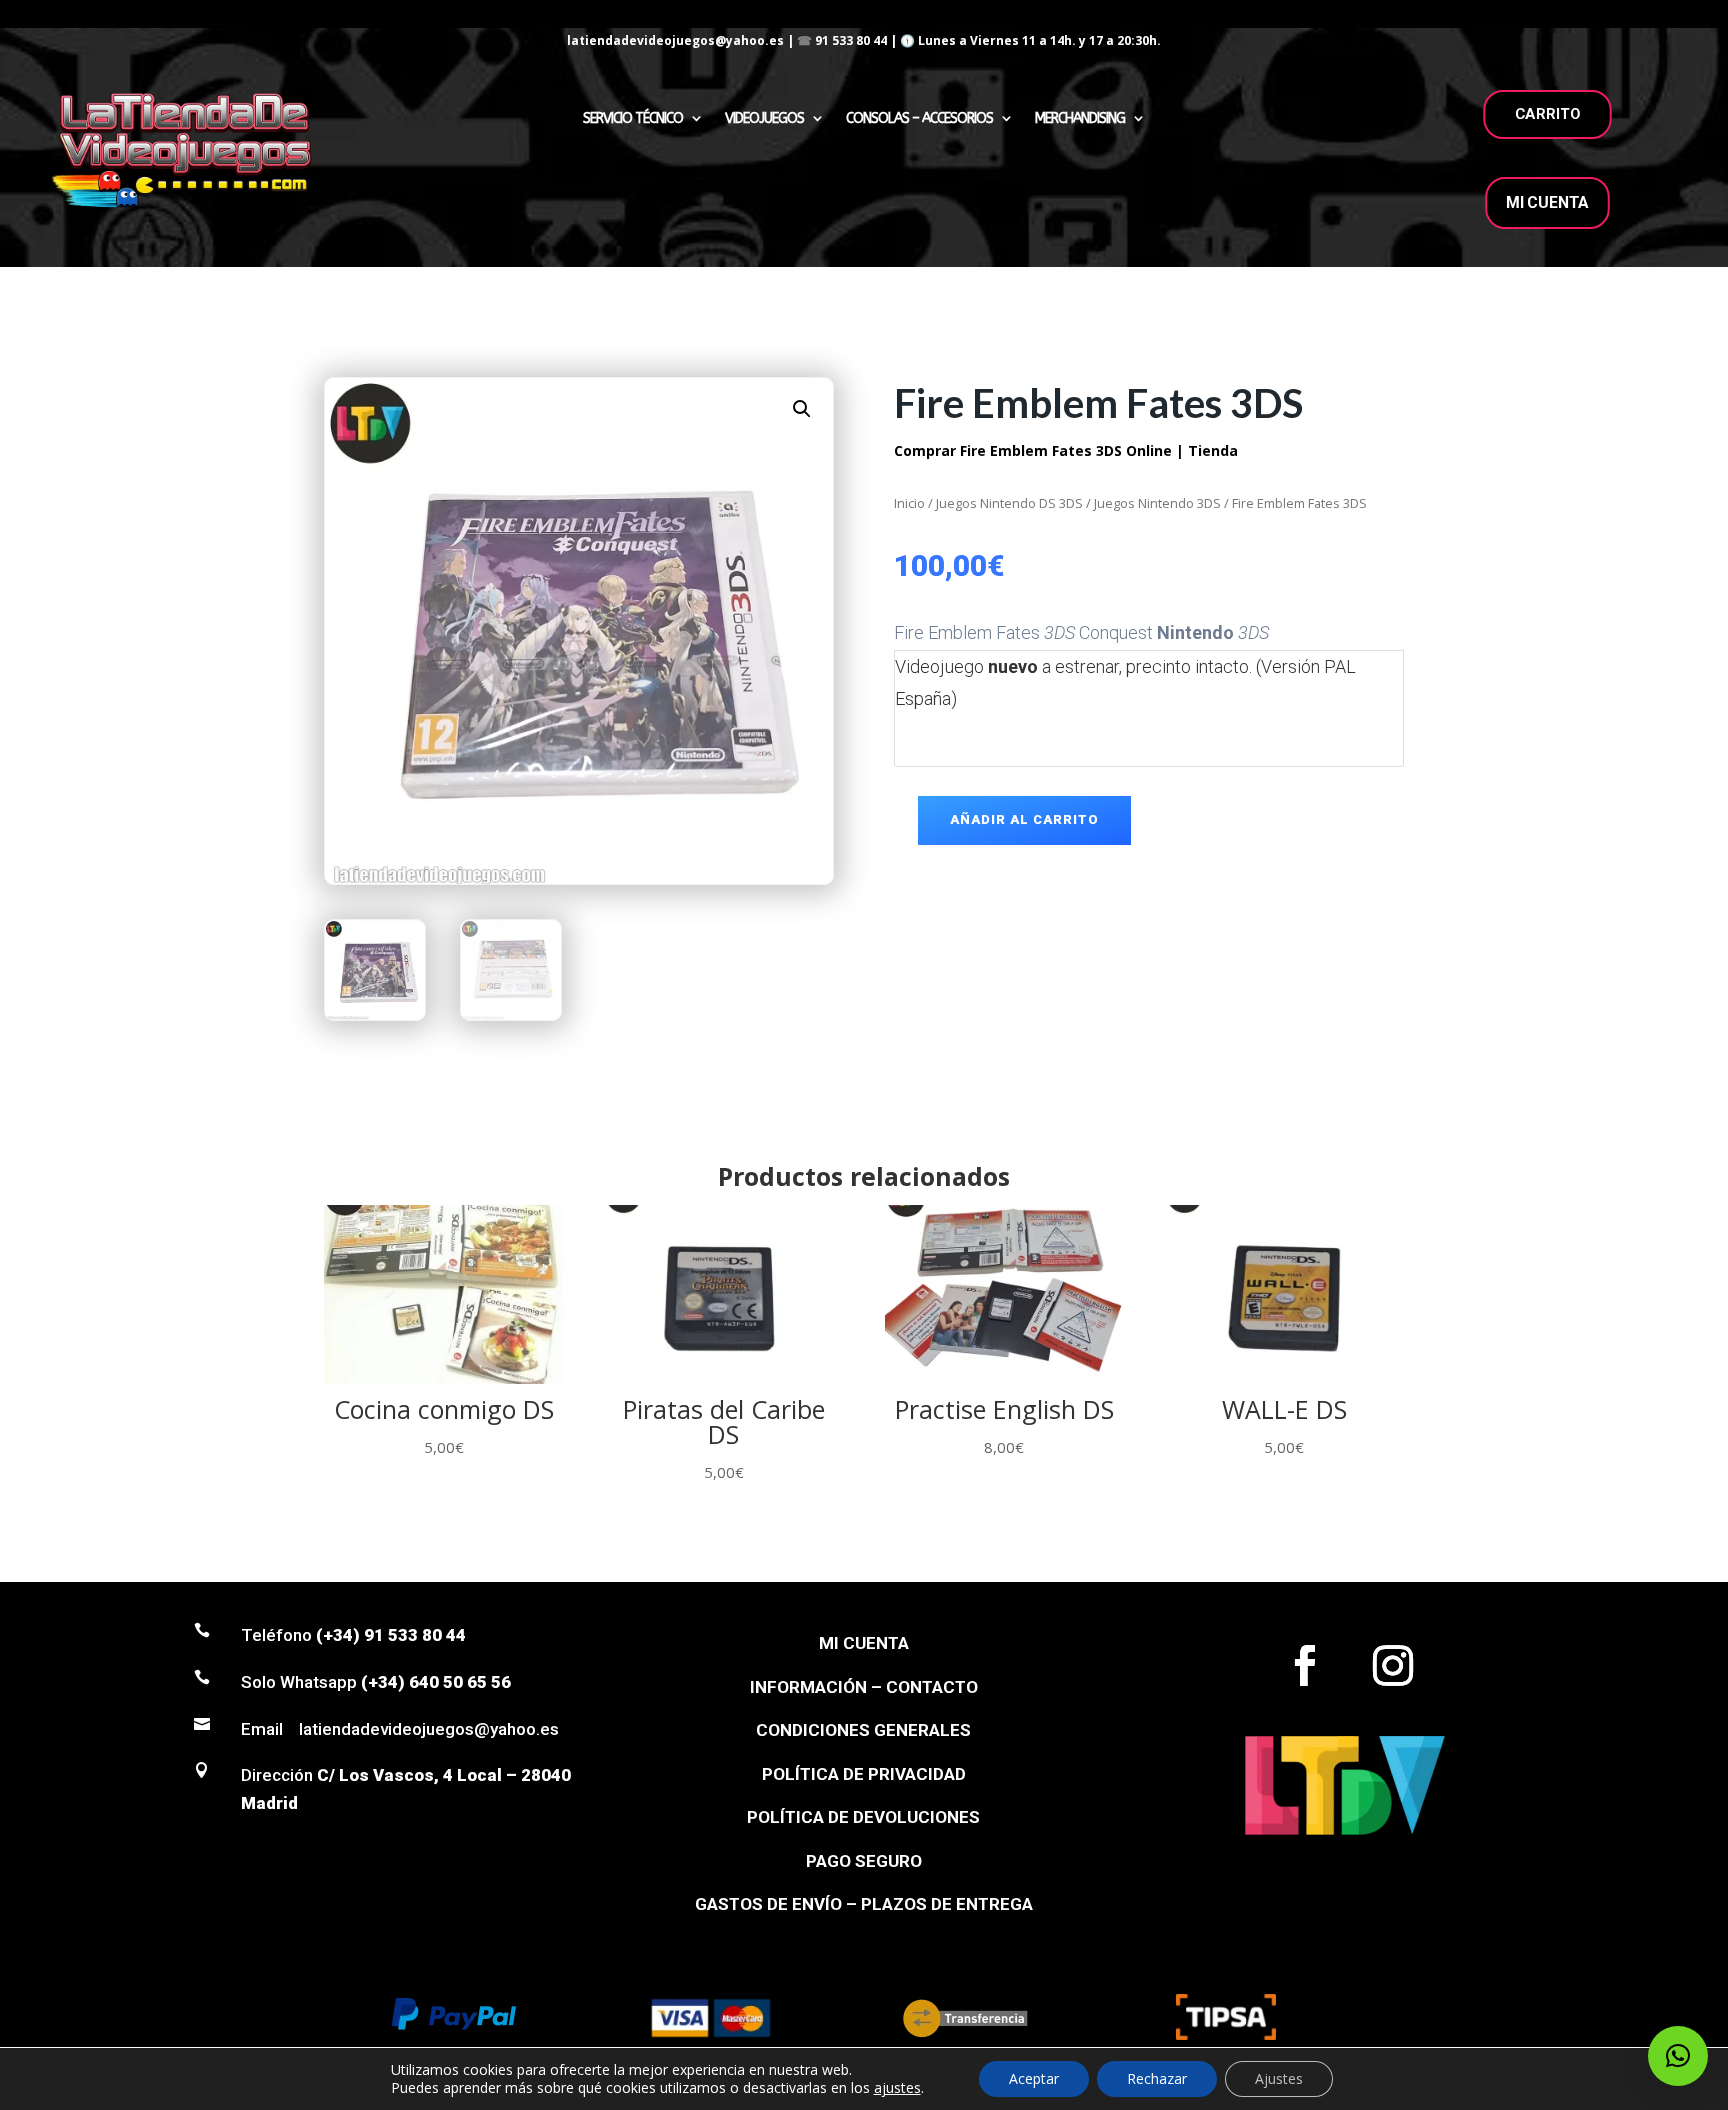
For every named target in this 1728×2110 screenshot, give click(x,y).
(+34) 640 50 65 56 (436, 1682)
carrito (1548, 114)
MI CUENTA (1547, 202)
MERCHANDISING (1080, 118)
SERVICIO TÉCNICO (633, 118)
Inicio (909, 503)
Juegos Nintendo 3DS (1157, 503)
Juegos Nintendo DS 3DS (1009, 503)
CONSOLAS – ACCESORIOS (919, 118)
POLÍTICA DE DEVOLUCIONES (863, 1817)
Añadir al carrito (1024, 819)
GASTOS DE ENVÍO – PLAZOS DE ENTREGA (864, 1904)
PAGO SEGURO (864, 1861)
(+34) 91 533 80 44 (391, 1635)
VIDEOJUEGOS (764, 118)
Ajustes (1279, 2078)
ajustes (897, 2088)
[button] (802, 409)
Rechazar (1157, 2078)
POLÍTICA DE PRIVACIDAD (864, 1774)
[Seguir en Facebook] (1305, 1666)
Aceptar (1034, 2078)
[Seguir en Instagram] (1393, 1666)
